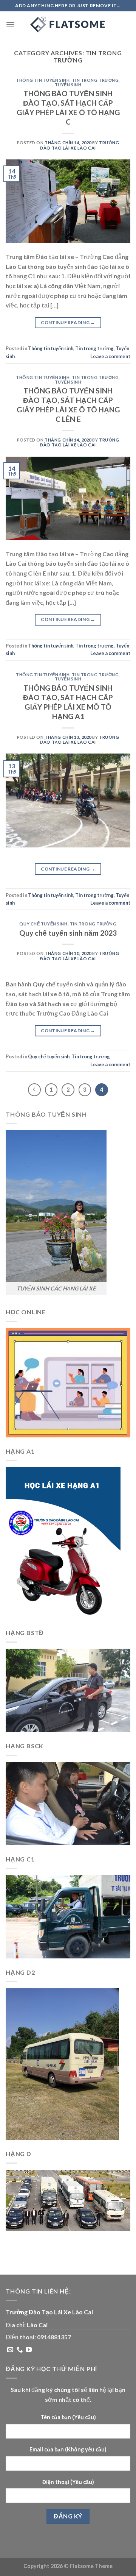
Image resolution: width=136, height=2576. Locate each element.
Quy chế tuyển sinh (43, 924)
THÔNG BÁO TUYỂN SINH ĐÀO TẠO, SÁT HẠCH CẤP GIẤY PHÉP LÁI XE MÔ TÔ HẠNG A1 (68, 702)
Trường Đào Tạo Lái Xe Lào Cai (80, 145)
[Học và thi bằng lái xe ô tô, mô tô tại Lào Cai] (68, 25)
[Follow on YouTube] (29, 2350)
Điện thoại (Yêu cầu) (68, 2482)
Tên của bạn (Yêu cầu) (68, 2417)
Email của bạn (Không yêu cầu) (68, 2449)
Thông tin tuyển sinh (43, 80)
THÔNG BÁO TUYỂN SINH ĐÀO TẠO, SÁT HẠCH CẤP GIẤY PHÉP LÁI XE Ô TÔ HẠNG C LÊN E (68, 405)
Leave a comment (110, 356)
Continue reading (68, 322)
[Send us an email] (10, 2350)
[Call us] (20, 2350)
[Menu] (10, 24)
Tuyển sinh (68, 85)
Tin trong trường (95, 80)
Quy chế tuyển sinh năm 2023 (68, 933)
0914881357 (54, 2337)
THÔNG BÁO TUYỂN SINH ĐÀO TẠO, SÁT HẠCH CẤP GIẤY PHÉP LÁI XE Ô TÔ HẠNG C (68, 108)
